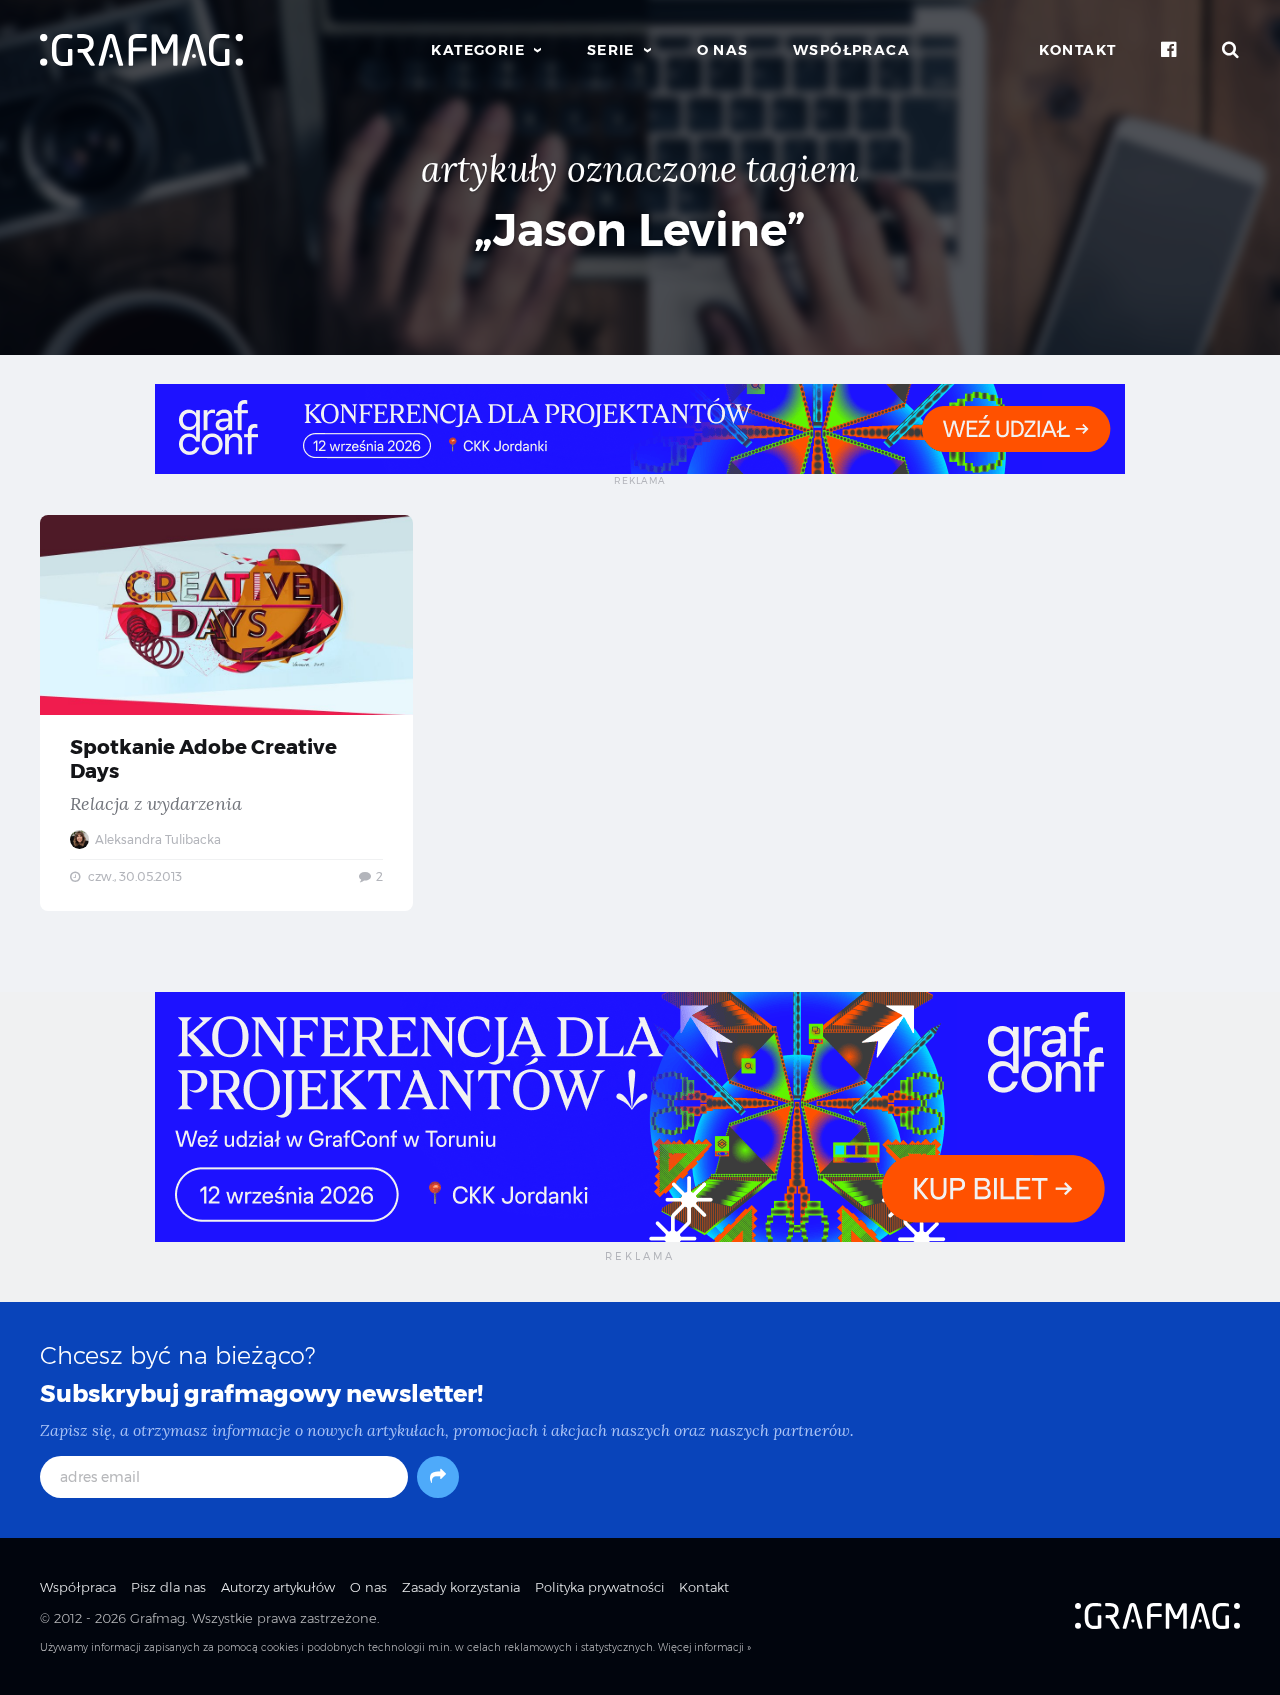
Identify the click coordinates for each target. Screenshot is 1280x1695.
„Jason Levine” (640, 229)
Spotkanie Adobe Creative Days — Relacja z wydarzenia (226, 713)
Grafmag (157, 1618)
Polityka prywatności (599, 1587)
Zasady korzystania (461, 1587)
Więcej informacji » (704, 1647)
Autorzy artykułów (278, 1587)
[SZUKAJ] (1231, 50)
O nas (723, 50)
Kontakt (1078, 50)
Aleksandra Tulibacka (156, 839)
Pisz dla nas (168, 1587)
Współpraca (851, 50)
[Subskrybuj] (438, 1477)
